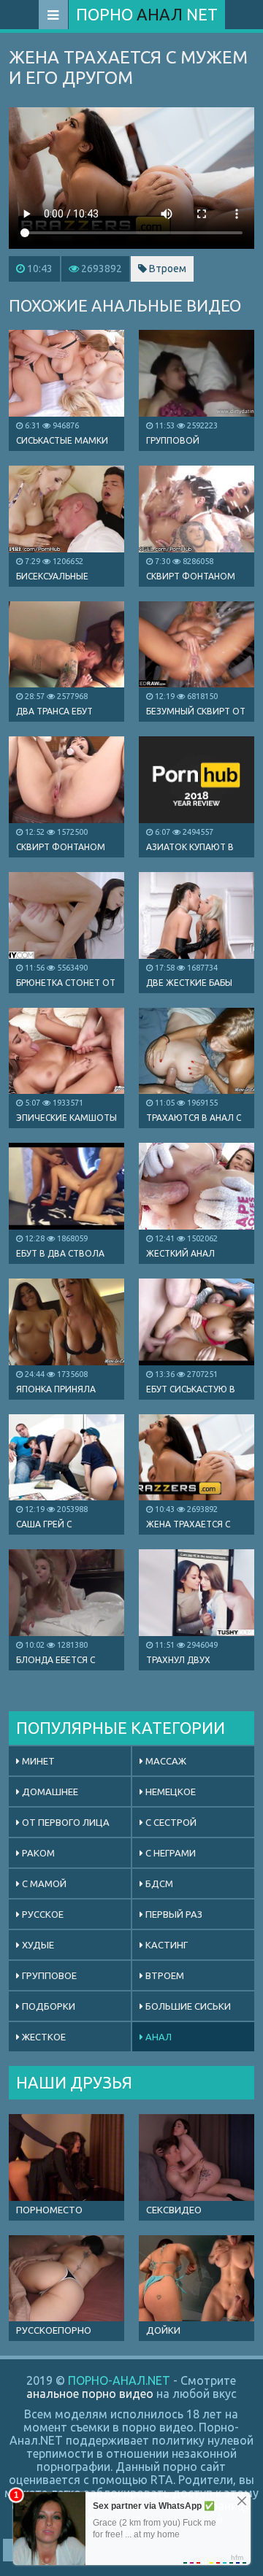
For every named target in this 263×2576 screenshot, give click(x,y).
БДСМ (158, 1883)
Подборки (47, 2006)
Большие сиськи (187, 2006)
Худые (37, 1945)
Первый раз (173, 1914)
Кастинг (165, 1945)
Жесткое (43, 2037)
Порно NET (147, 14)
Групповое (48, 1975)
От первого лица (65, 1822)
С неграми (169, 1853)
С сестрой (170, 1822)
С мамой (43, 1883)
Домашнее (49, 1792)
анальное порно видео (90, 2394)
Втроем (167, 269)
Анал (157, 2037)
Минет (37, 1761)
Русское (42, 1914)
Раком (37, 1853)
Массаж (165, 1761)
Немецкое (169, 1792)
